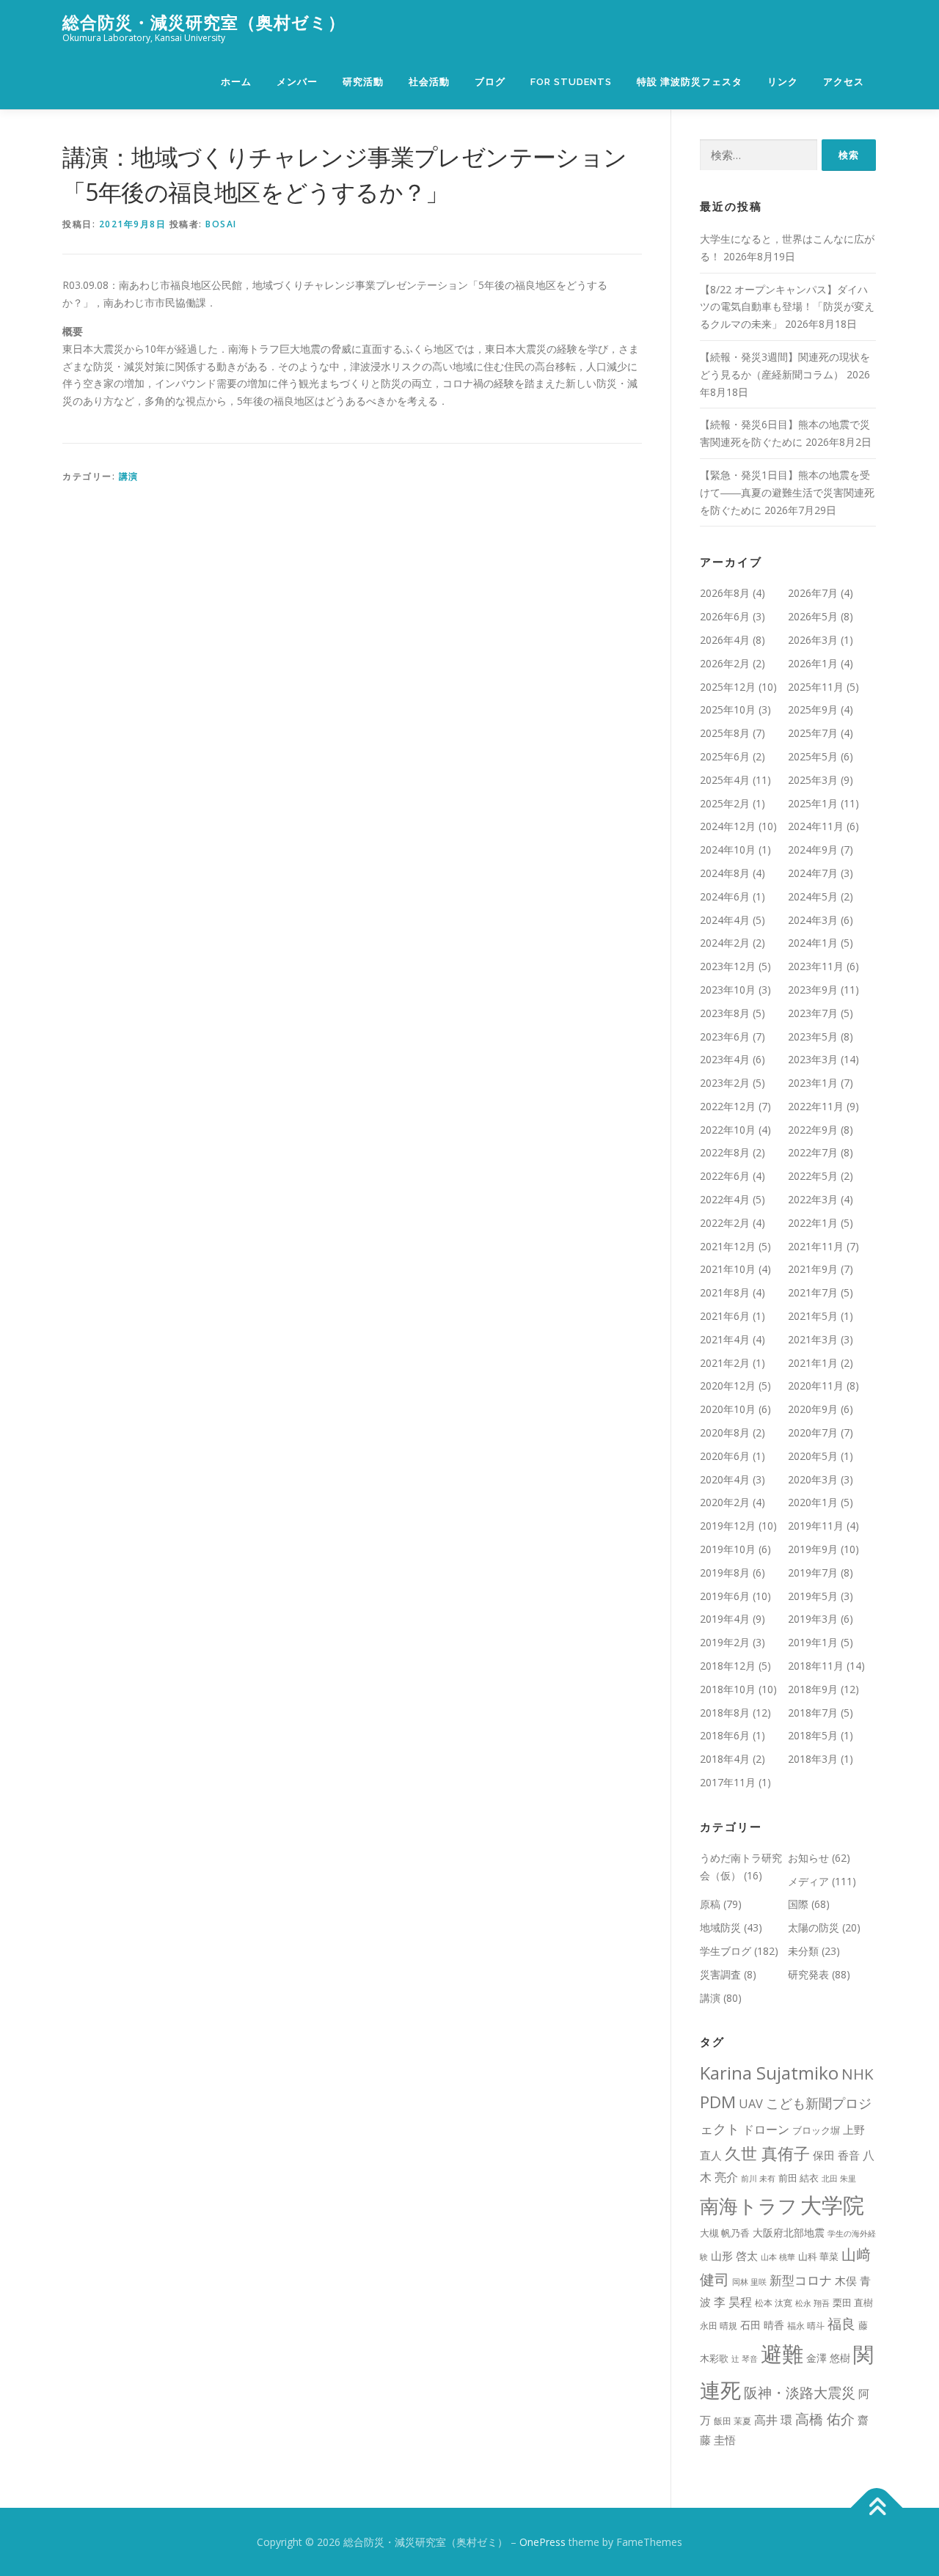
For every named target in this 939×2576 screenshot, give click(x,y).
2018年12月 (728, 1666)
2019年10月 (728, 1549)
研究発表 (808, 1974)
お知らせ (808, 1858)
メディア (808, 1881)
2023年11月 (816, 966)
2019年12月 (728, 1526)
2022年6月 (725, 1176)
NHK (858, 2074)
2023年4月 (725, 1059)
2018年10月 (728, 1689)
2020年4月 (725, 1479)
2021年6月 (725, 1316)
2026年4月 (725, 640)
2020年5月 (813, 1456)
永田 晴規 (719, 2326)
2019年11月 (816, 1526)
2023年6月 (725, 1036)
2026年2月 (725, 663)
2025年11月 (816, 687)
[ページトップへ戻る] (877, 2507)
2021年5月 (813, 1316)
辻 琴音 (745, 2359)
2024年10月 (728, 850)
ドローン (766, 2129)
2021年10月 (728, 1269)
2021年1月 (813, 1363)
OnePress (542, 2542)
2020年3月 (813, 1479)
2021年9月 (813, 1269)
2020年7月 (813, 1432)
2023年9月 (813, 990)
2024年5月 (813, 896)
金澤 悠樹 (828, 2358)
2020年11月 (816, 1386)
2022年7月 (813, 1152)
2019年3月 (813, 1619)
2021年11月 (816, 1246)
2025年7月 (813, 733)
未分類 (803, 1951)
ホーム (236, 82)
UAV (751, 2103)
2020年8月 (725, 1432)
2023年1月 (813, 1083)
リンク (783, 82)
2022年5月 (813, 1176)
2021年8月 (725, 1292)
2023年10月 (728, 990)
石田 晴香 (762, 2325)
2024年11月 (816, 826)
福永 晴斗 (806, 2326)
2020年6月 (725, 1456)
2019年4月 (725, 1619)
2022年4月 (725, 1199)
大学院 (832, 2205)
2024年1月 (813, 943)
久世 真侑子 (767, 2153)
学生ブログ (726, 1951)
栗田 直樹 (853, 2302)
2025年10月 (728, 709)
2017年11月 (728, 1782)
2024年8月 (725, 873)
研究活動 (363, 82)
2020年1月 (813, 1502)
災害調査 (720, 1974)
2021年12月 (728, 1246)
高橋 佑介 (825, 2419)
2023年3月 (813, 1059)
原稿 (710, 1904)
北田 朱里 (839, 2179)
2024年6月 (725, 896)
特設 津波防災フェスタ (690, 82)
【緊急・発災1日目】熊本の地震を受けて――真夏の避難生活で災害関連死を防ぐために (787, 492)
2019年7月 (813, 1573)
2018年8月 (725, 1713)
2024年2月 (725, 943)
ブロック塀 (816, 2130)
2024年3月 (813, 920)
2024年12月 (728, 826)
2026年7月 (813, 593)
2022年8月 (725, 1152)
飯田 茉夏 (732, 2421)
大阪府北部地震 (789, 2232)
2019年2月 (725, 1642)
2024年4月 (725, 920)
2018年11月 (816, 1666)
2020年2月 (725, 1502)
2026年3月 (813, 640)
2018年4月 (725, 1759)
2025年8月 (725, 733)
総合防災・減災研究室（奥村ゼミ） (204, 22)
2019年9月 (813, 1549)
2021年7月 (813, 1292)
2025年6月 (725, 756)
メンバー (297, 82)
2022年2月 (725, 1223)
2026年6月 (725, 616)
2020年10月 (728, 1409)
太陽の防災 (814, 1927)
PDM (718, 2102)
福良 (841, 2324)
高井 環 (773, 2419)
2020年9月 (813, 1409)
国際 (798, 1904)
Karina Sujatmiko (769, 2073)
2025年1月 (813, 803)
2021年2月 (725, 1363)
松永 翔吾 (812, 2303)
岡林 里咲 (749, 2282)
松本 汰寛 (774, 2303)
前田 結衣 (799, 2178)
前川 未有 (758, 2179)
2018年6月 (725, 1735)
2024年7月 (813, 873)
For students (571, 82)
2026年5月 (813, 616)
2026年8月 (725, 593)
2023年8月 (725, 1013)
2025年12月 (728, 687)
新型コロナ (801, 2280)
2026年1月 (813, 663)
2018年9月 (813, 1689)
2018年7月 (813, 1713)
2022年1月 (813, 1223)
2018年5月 (813, 1735)
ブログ (490, 82)
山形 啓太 (734, 2256)
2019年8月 (725, 1573)
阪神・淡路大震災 (800, 2392)
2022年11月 (816, 1106)
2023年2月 (725, 1083)
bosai (221, 224)
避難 (782, 2353)
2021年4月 (725, 1339)
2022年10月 (728, 1130)
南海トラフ (749, 2206)
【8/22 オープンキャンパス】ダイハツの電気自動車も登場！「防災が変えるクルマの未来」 (787, 307)
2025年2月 (725, 803)
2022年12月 (728, 1106)
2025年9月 (813, 709)
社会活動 (429, 82)
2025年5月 (813, 756)
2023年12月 (728, 966)
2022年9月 (813, 1130)
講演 (129, 476)
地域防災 (720, 1927)
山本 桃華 (778, 2257)
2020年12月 (728, 1386)
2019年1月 (813, 1642)
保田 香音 (836, 2155)
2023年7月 (813, 1013)
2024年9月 (813, 850)
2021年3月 (813, 1339)
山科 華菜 (818, 2256)
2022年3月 (813, 1199)
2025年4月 (725, 780)
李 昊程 (733, 2302)
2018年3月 (813, 1759)
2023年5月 (813, 1036)
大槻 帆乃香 (725, 2233)
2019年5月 (813, 1596)
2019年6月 (725, 1596)
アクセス (844, 82)
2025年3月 (813, 780)
